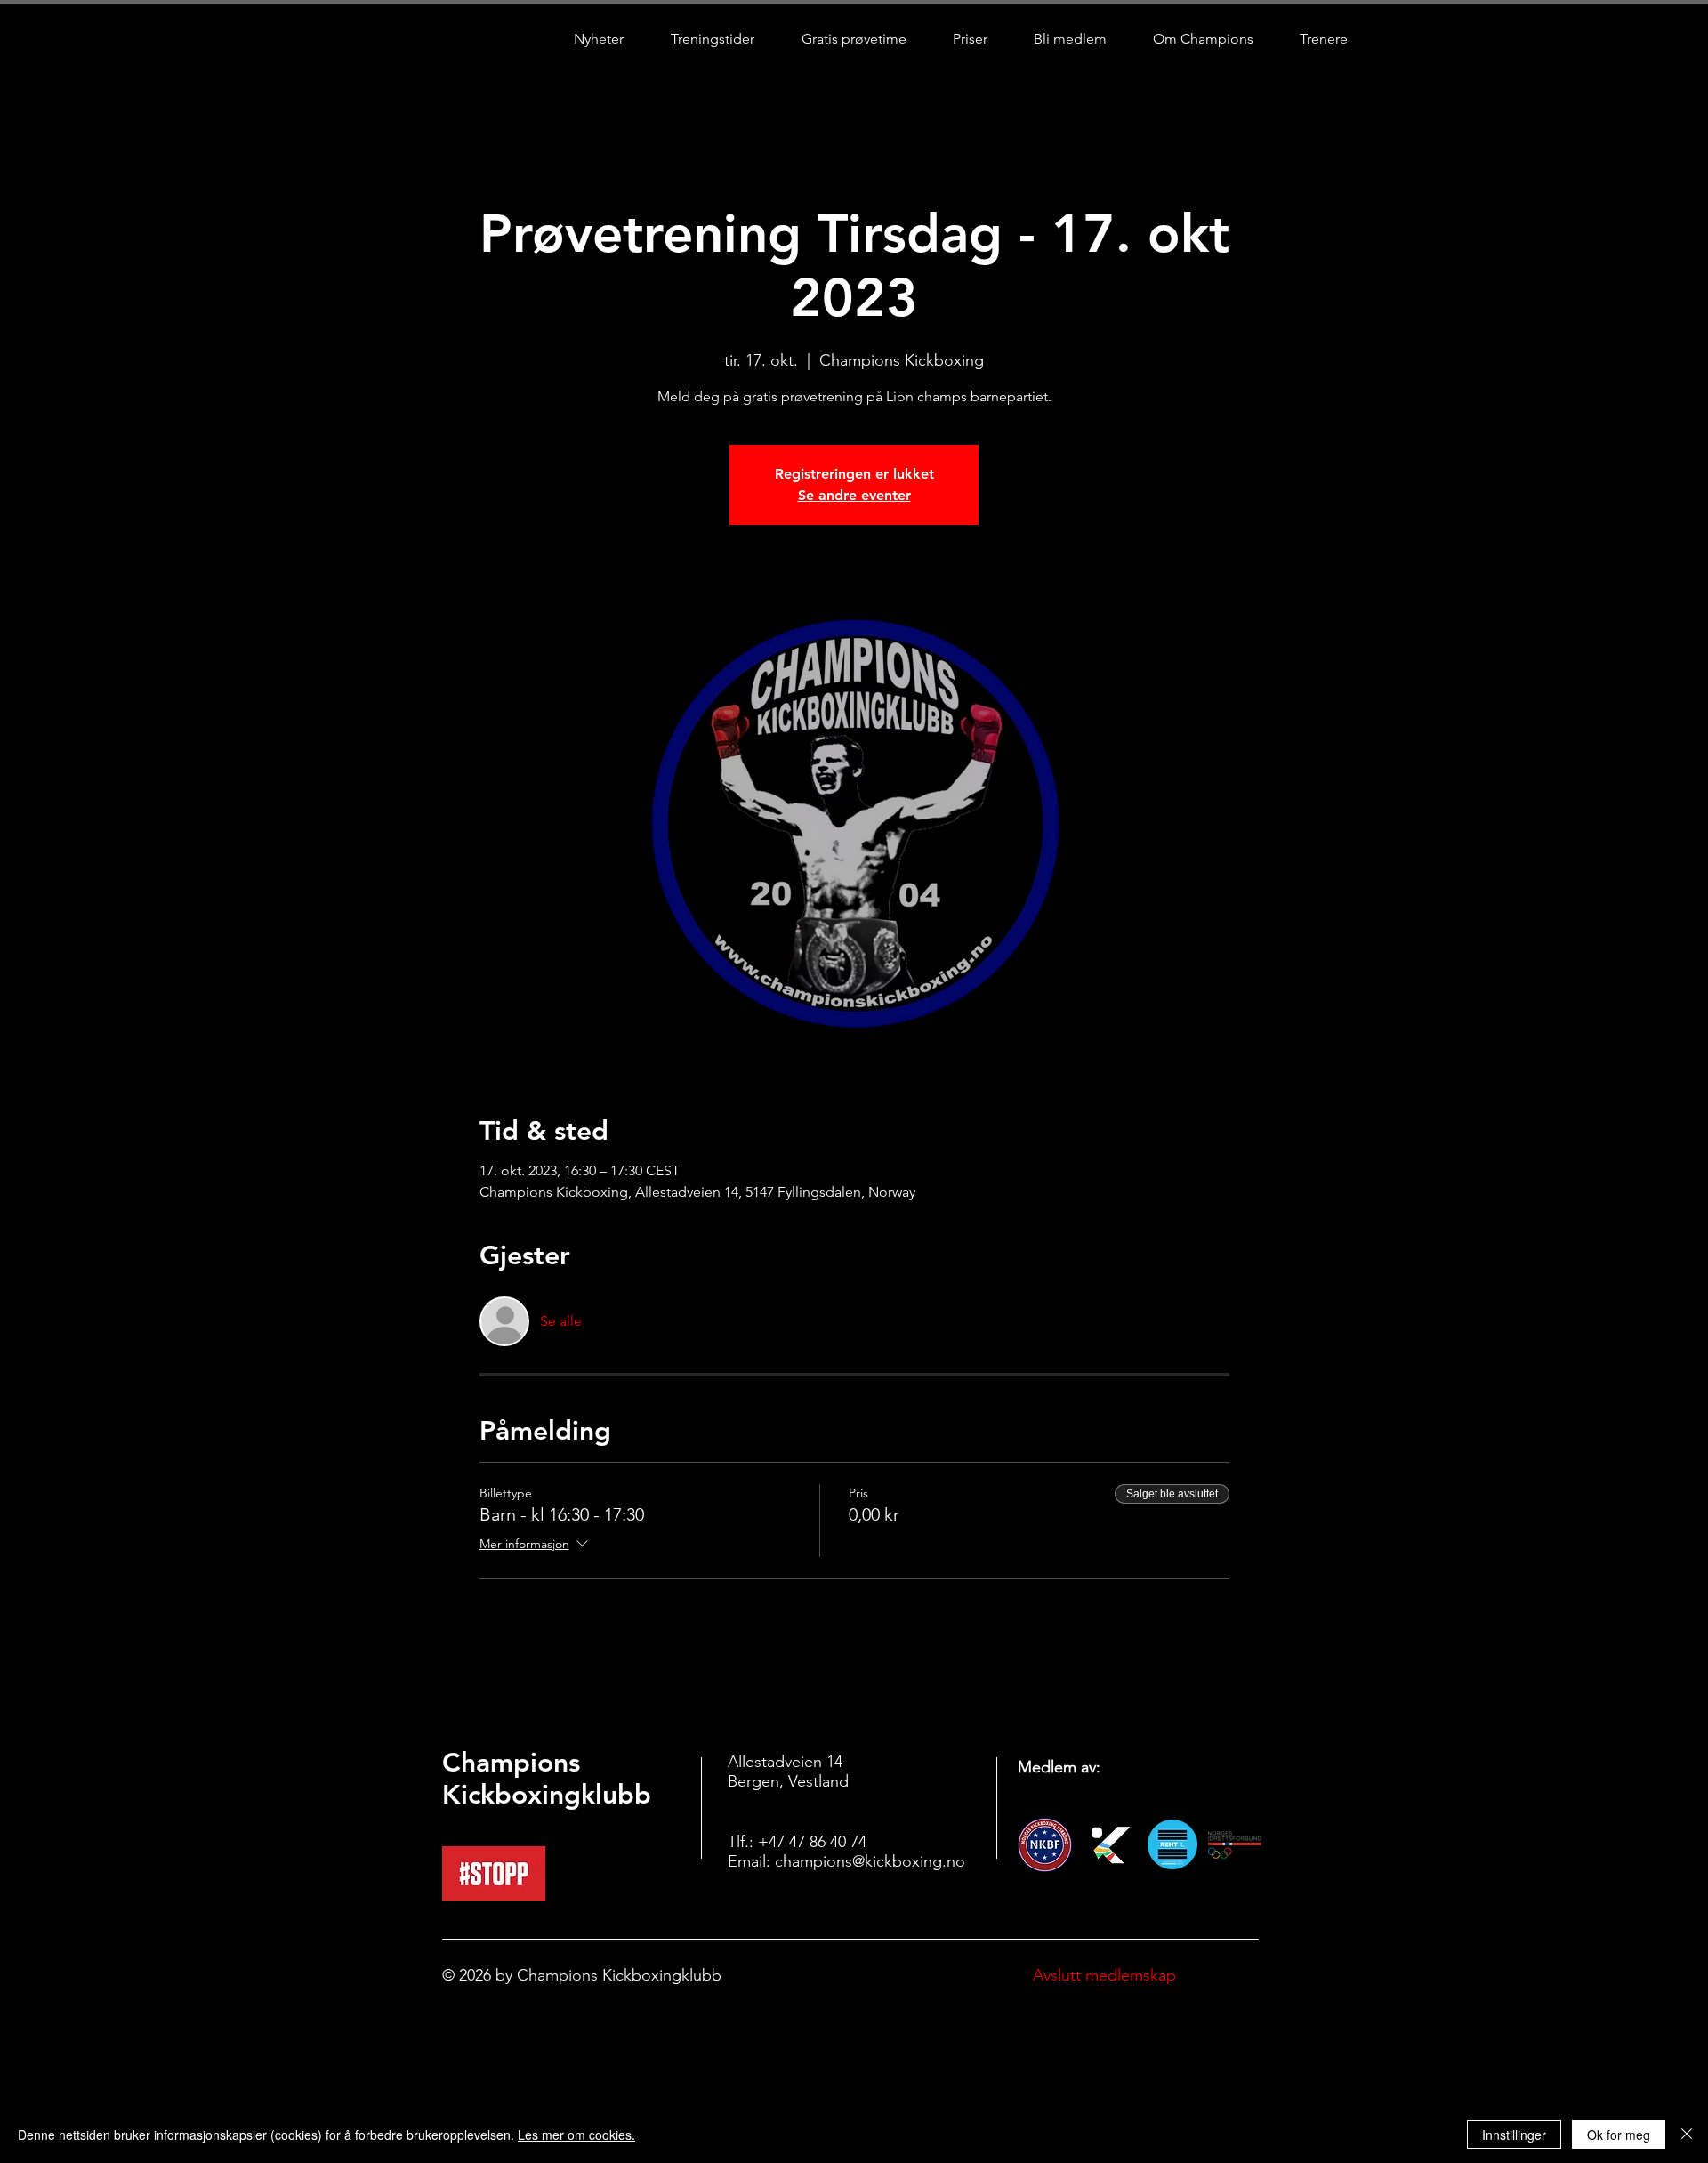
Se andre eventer (854, 495)
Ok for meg (1619, 2135)
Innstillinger (1514, 2135)
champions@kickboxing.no (870, 1861)
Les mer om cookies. (576, 2135)
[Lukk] (1687, 2135)
